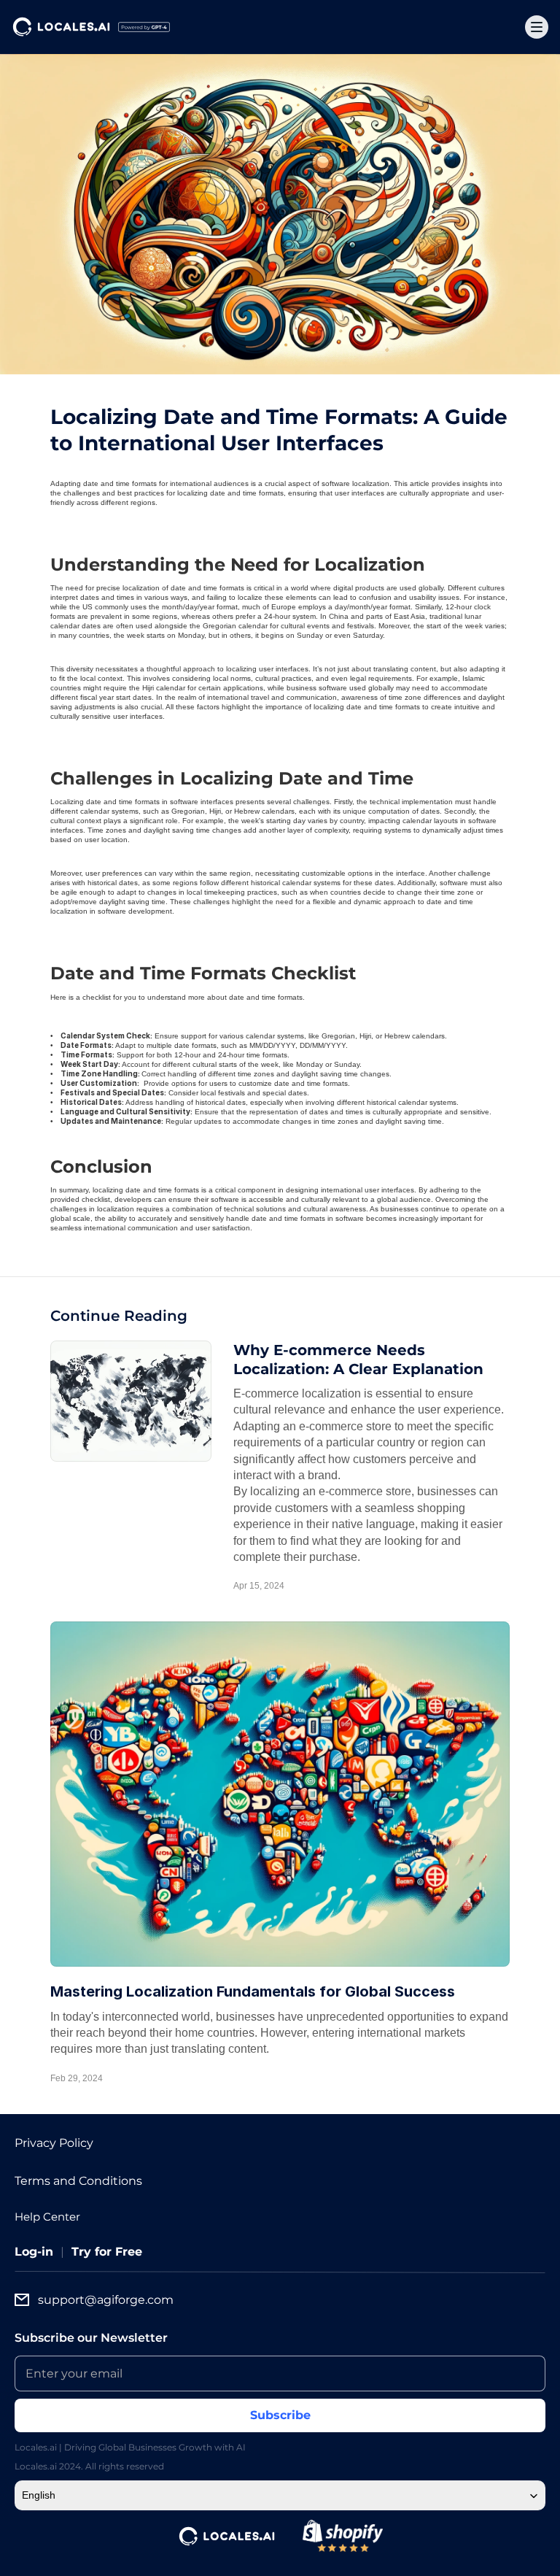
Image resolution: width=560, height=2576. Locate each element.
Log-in (34, 2252)
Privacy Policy (54, 2143)
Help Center (47, 2217)
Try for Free (107, 2252)
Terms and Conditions (78, 2181)
